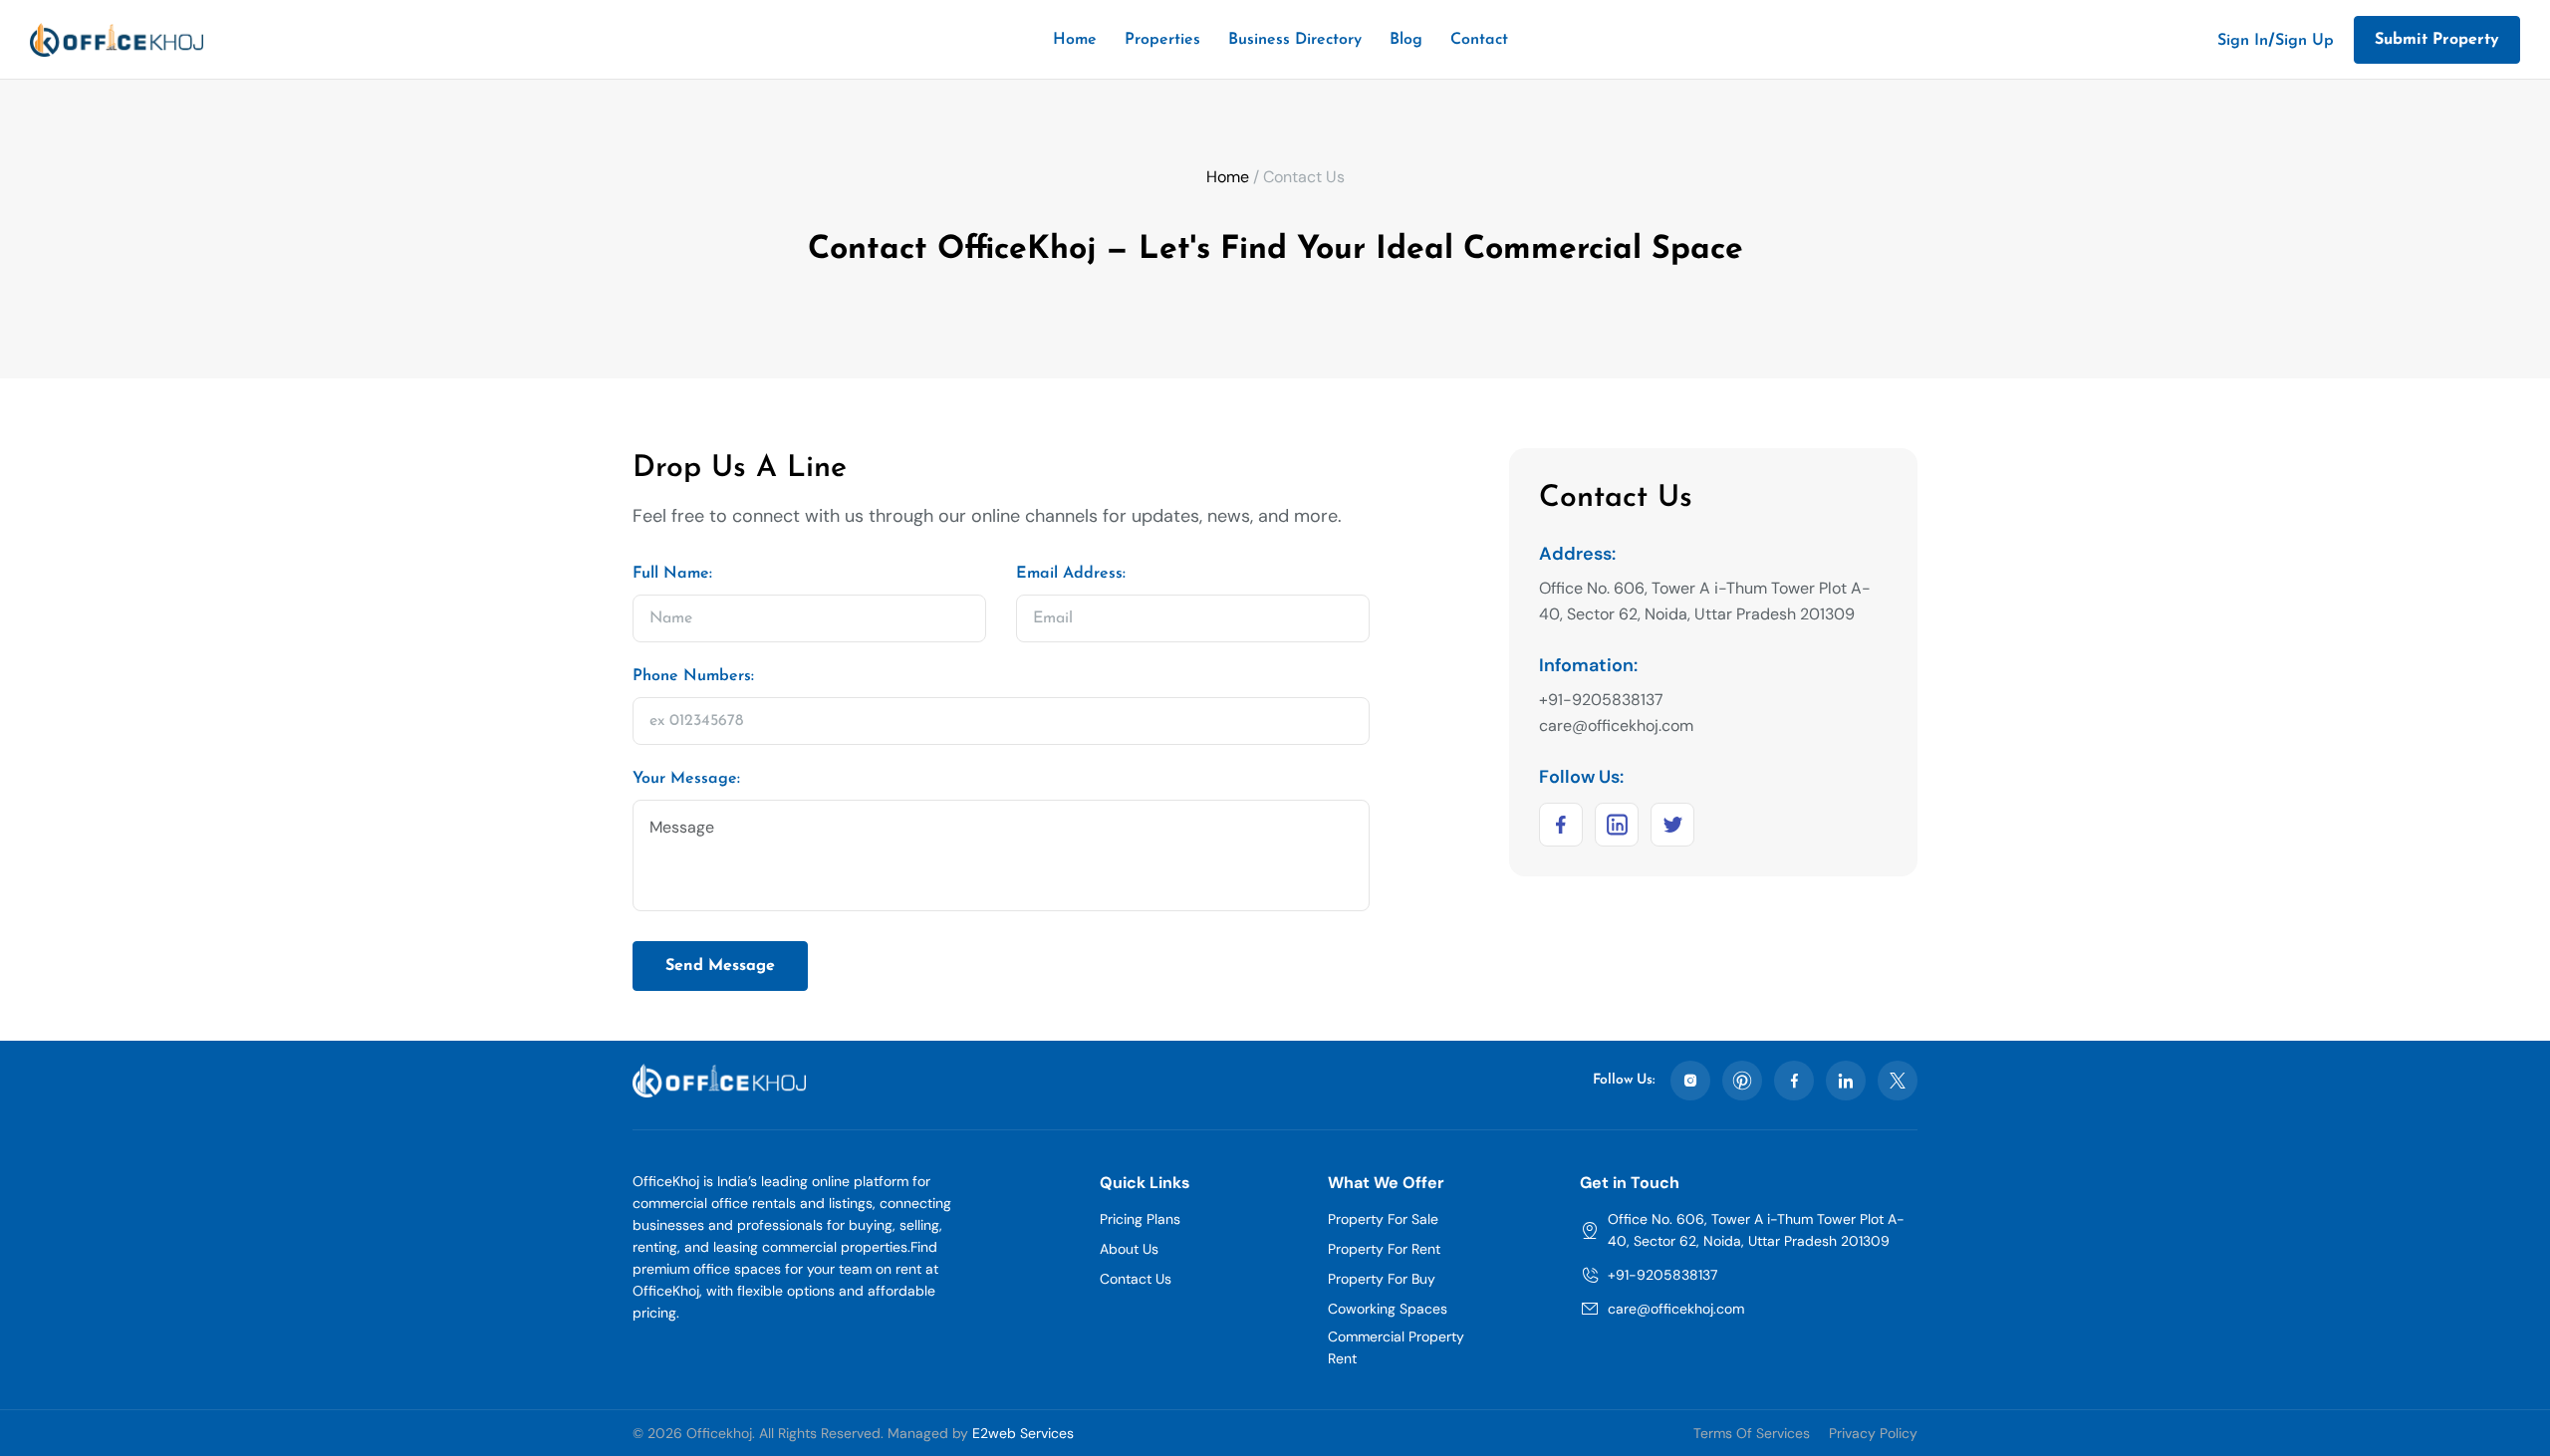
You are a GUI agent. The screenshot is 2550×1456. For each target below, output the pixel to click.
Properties (1162, 40)
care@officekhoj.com (1676, 1309)
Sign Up (2304, 41)
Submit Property (2437, 40)
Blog (1406, 40)
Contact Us (1136, 1279)
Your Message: (686, 779)
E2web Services (1023, 1433)
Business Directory (1295, 40)
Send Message (720, 966)
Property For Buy (1382, 1279)
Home (1075, 40)
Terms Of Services (1752, 1433)
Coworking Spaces (1388, 1309)
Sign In (2243, 41)
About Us (1129, 1249)
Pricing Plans (1140, 1219)
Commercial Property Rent (1396, 1347)
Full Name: (672, 574)
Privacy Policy (1873, 1433)
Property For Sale (1383, 1219)
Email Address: (1071, 574)
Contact (1479, 40)
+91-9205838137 (1662, 1275)
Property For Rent (1384, 1249)
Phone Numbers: (693, 676)
